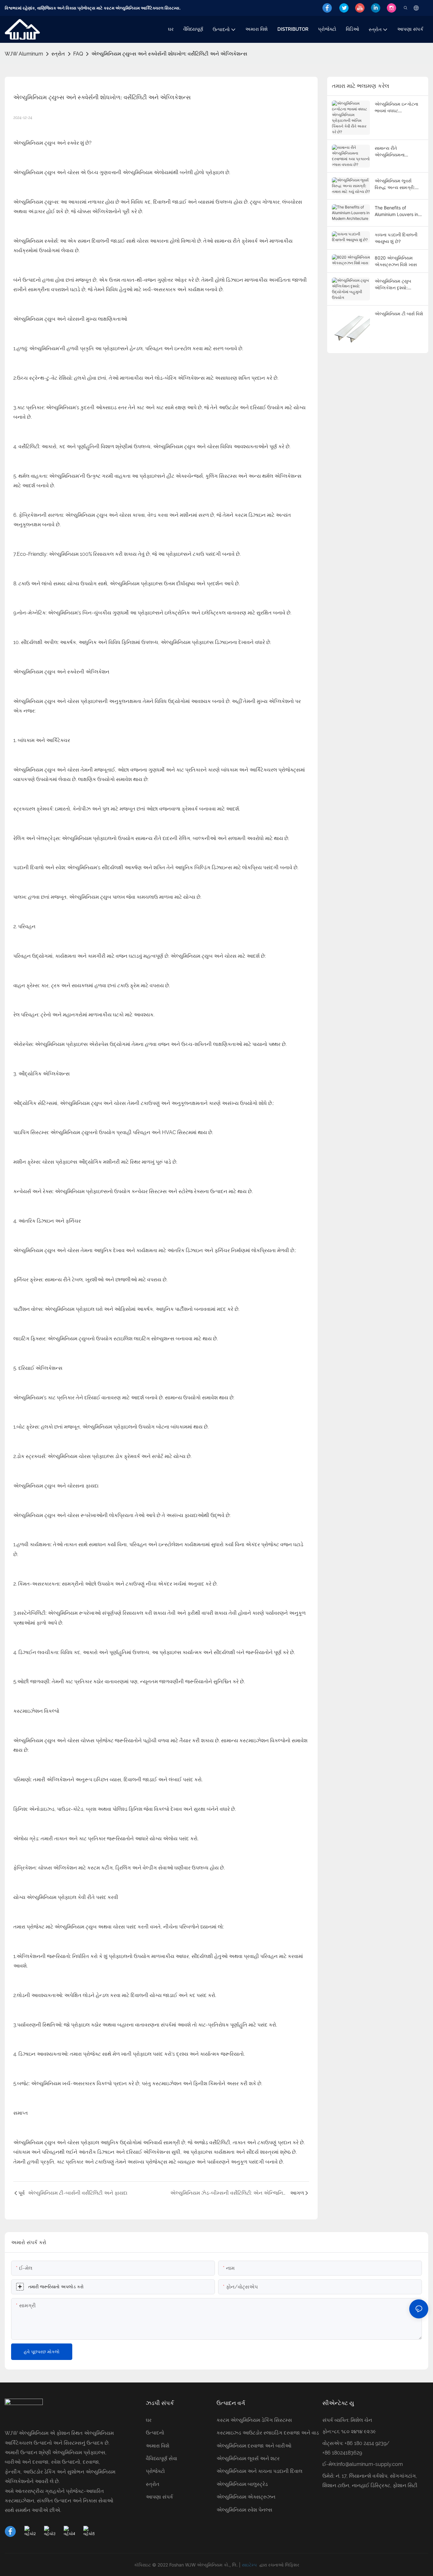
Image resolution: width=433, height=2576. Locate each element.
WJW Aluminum (24, 54)
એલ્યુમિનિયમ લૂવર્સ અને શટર (248, 2458)
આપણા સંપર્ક (159, 2497)
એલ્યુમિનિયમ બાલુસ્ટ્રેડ (242, 2484)
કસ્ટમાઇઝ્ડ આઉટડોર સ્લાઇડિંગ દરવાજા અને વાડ (268, 2433)
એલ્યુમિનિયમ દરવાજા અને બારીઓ (254, 2446)
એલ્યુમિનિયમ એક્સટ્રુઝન (246, 2497)
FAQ (78, 54)
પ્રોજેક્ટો (155, 2471)
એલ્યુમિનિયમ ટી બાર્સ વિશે (399, 314)
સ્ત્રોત (58, 54)
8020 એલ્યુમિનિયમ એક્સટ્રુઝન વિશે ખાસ (396, 261)
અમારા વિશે (158, 2446)
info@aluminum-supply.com (370, 2464)
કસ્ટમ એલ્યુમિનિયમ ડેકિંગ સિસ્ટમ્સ (254, 2420)
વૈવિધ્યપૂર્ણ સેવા (162, 2458)
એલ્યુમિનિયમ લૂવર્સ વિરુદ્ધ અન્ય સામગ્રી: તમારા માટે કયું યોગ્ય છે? (397, 184)
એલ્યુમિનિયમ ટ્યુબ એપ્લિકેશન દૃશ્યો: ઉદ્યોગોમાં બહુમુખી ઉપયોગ (393, 285)
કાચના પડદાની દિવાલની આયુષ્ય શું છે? (396, 238)
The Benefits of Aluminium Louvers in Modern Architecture (396, 211)
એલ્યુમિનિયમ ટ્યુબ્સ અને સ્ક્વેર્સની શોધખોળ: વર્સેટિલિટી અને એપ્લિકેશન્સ (169, 54)
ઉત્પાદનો (155, 2433)
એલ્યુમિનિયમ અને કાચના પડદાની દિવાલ (259, 2471)
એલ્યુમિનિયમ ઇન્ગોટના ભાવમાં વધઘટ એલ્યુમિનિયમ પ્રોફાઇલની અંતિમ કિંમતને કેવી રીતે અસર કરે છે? (399, 108)
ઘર (149, 2420)
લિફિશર (292, 2565)
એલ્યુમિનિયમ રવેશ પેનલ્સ (244, 2510)
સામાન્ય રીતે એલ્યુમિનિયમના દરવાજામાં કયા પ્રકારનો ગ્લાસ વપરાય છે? (397, 152)
